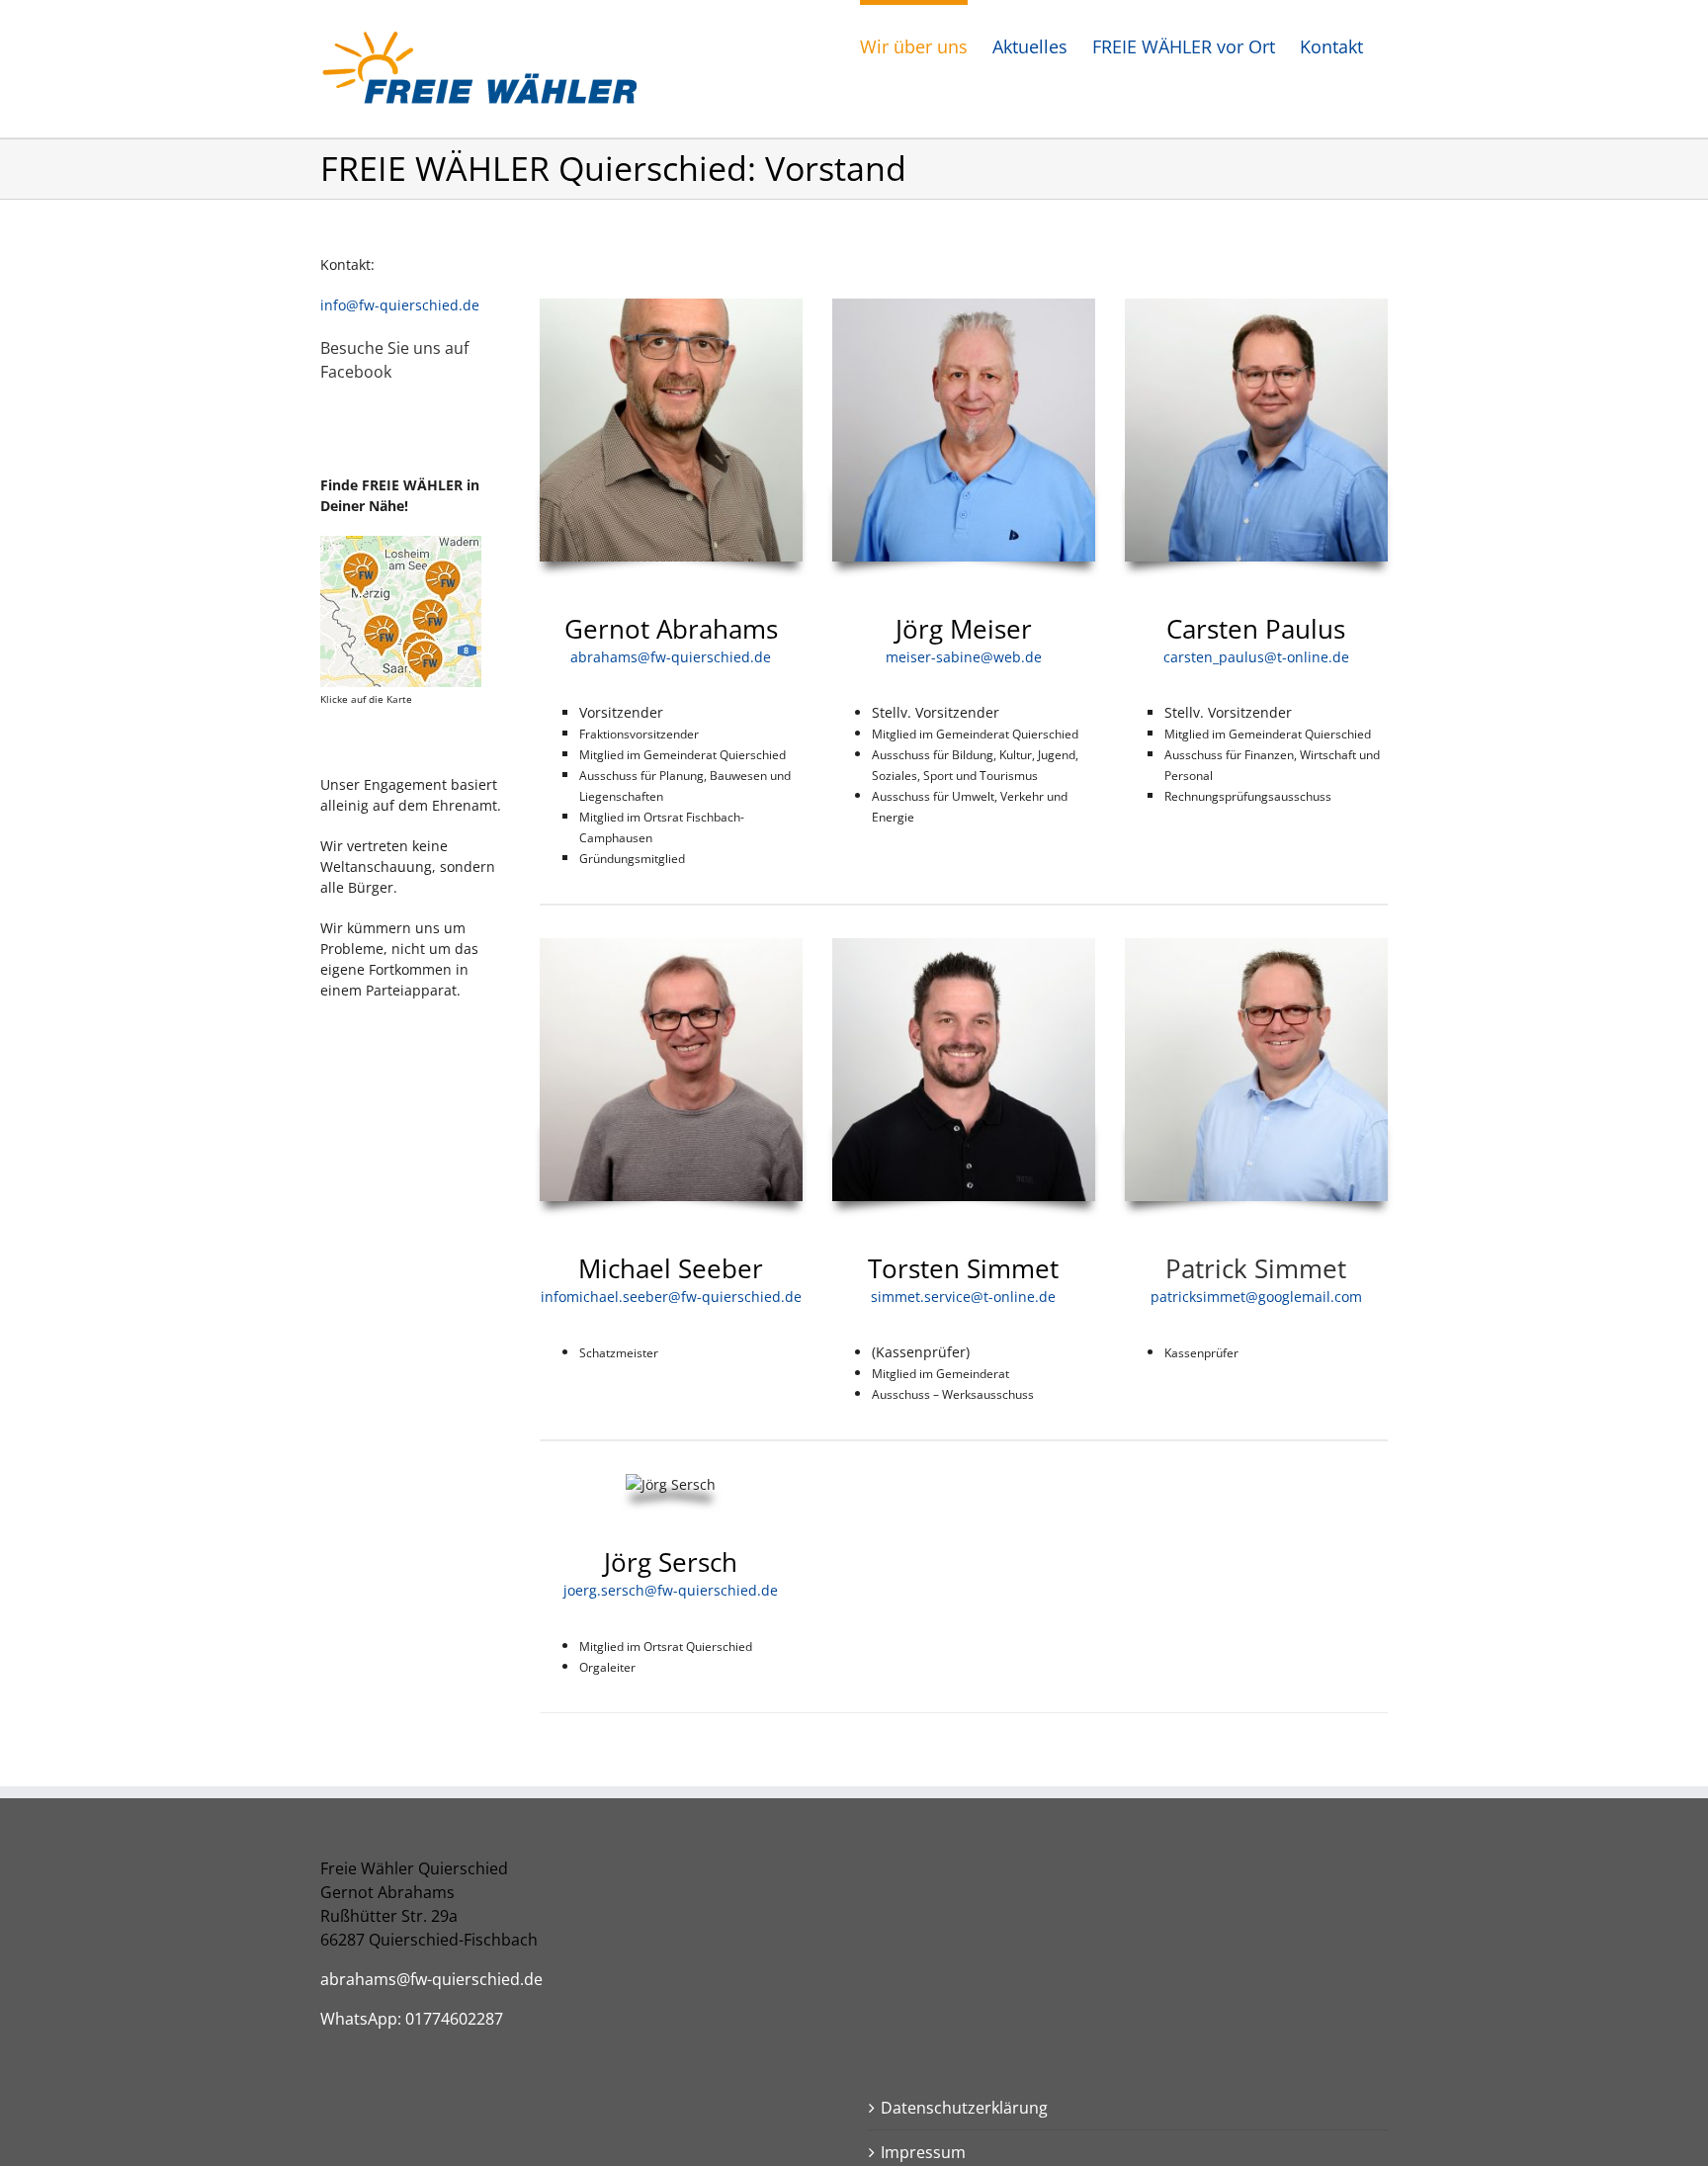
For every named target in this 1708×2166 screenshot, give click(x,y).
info (554, 1297)
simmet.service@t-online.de (963, 1297)
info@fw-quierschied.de (400, 305)
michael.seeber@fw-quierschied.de (684, 1297)
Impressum (923, 2152)
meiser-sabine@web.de (964, 657)
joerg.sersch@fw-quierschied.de (671, 1590)
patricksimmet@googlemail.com (1256, 1297)
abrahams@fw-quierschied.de (671, 657)
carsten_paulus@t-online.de (1256, 657)
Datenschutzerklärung (964, 2108)
